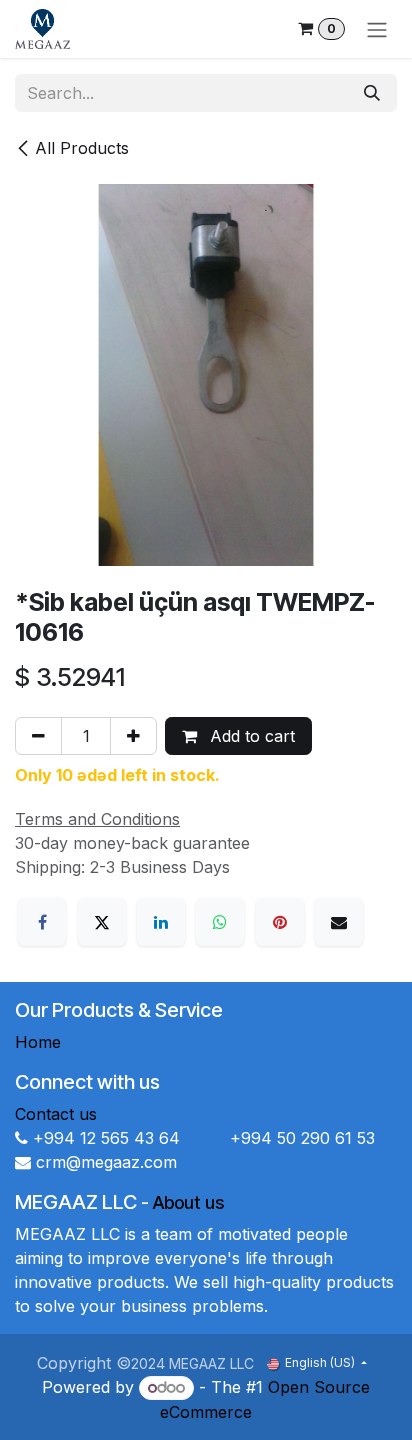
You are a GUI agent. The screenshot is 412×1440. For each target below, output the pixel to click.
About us (188, 1202)
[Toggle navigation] (377, 29)
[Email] (339, 922)
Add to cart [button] (250, 736)
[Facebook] (42, 922)
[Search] (372, 93)
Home (38, 1042)
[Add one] (133, 736)
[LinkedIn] (161, 922)
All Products (82, 148)
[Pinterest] (280, 922)
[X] (102, 922)
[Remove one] (38, 736)
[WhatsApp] (220, 922)
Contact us (56, 1114)
